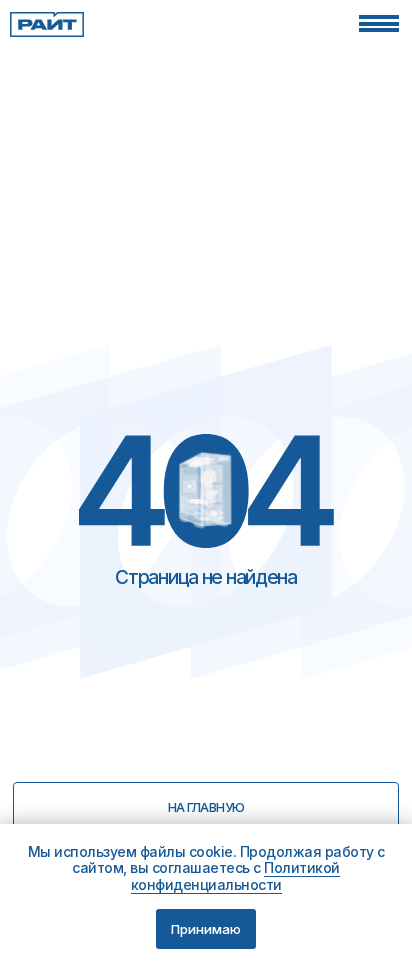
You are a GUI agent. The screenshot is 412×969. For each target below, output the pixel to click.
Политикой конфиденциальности (235, 876)
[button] (379, 23)
